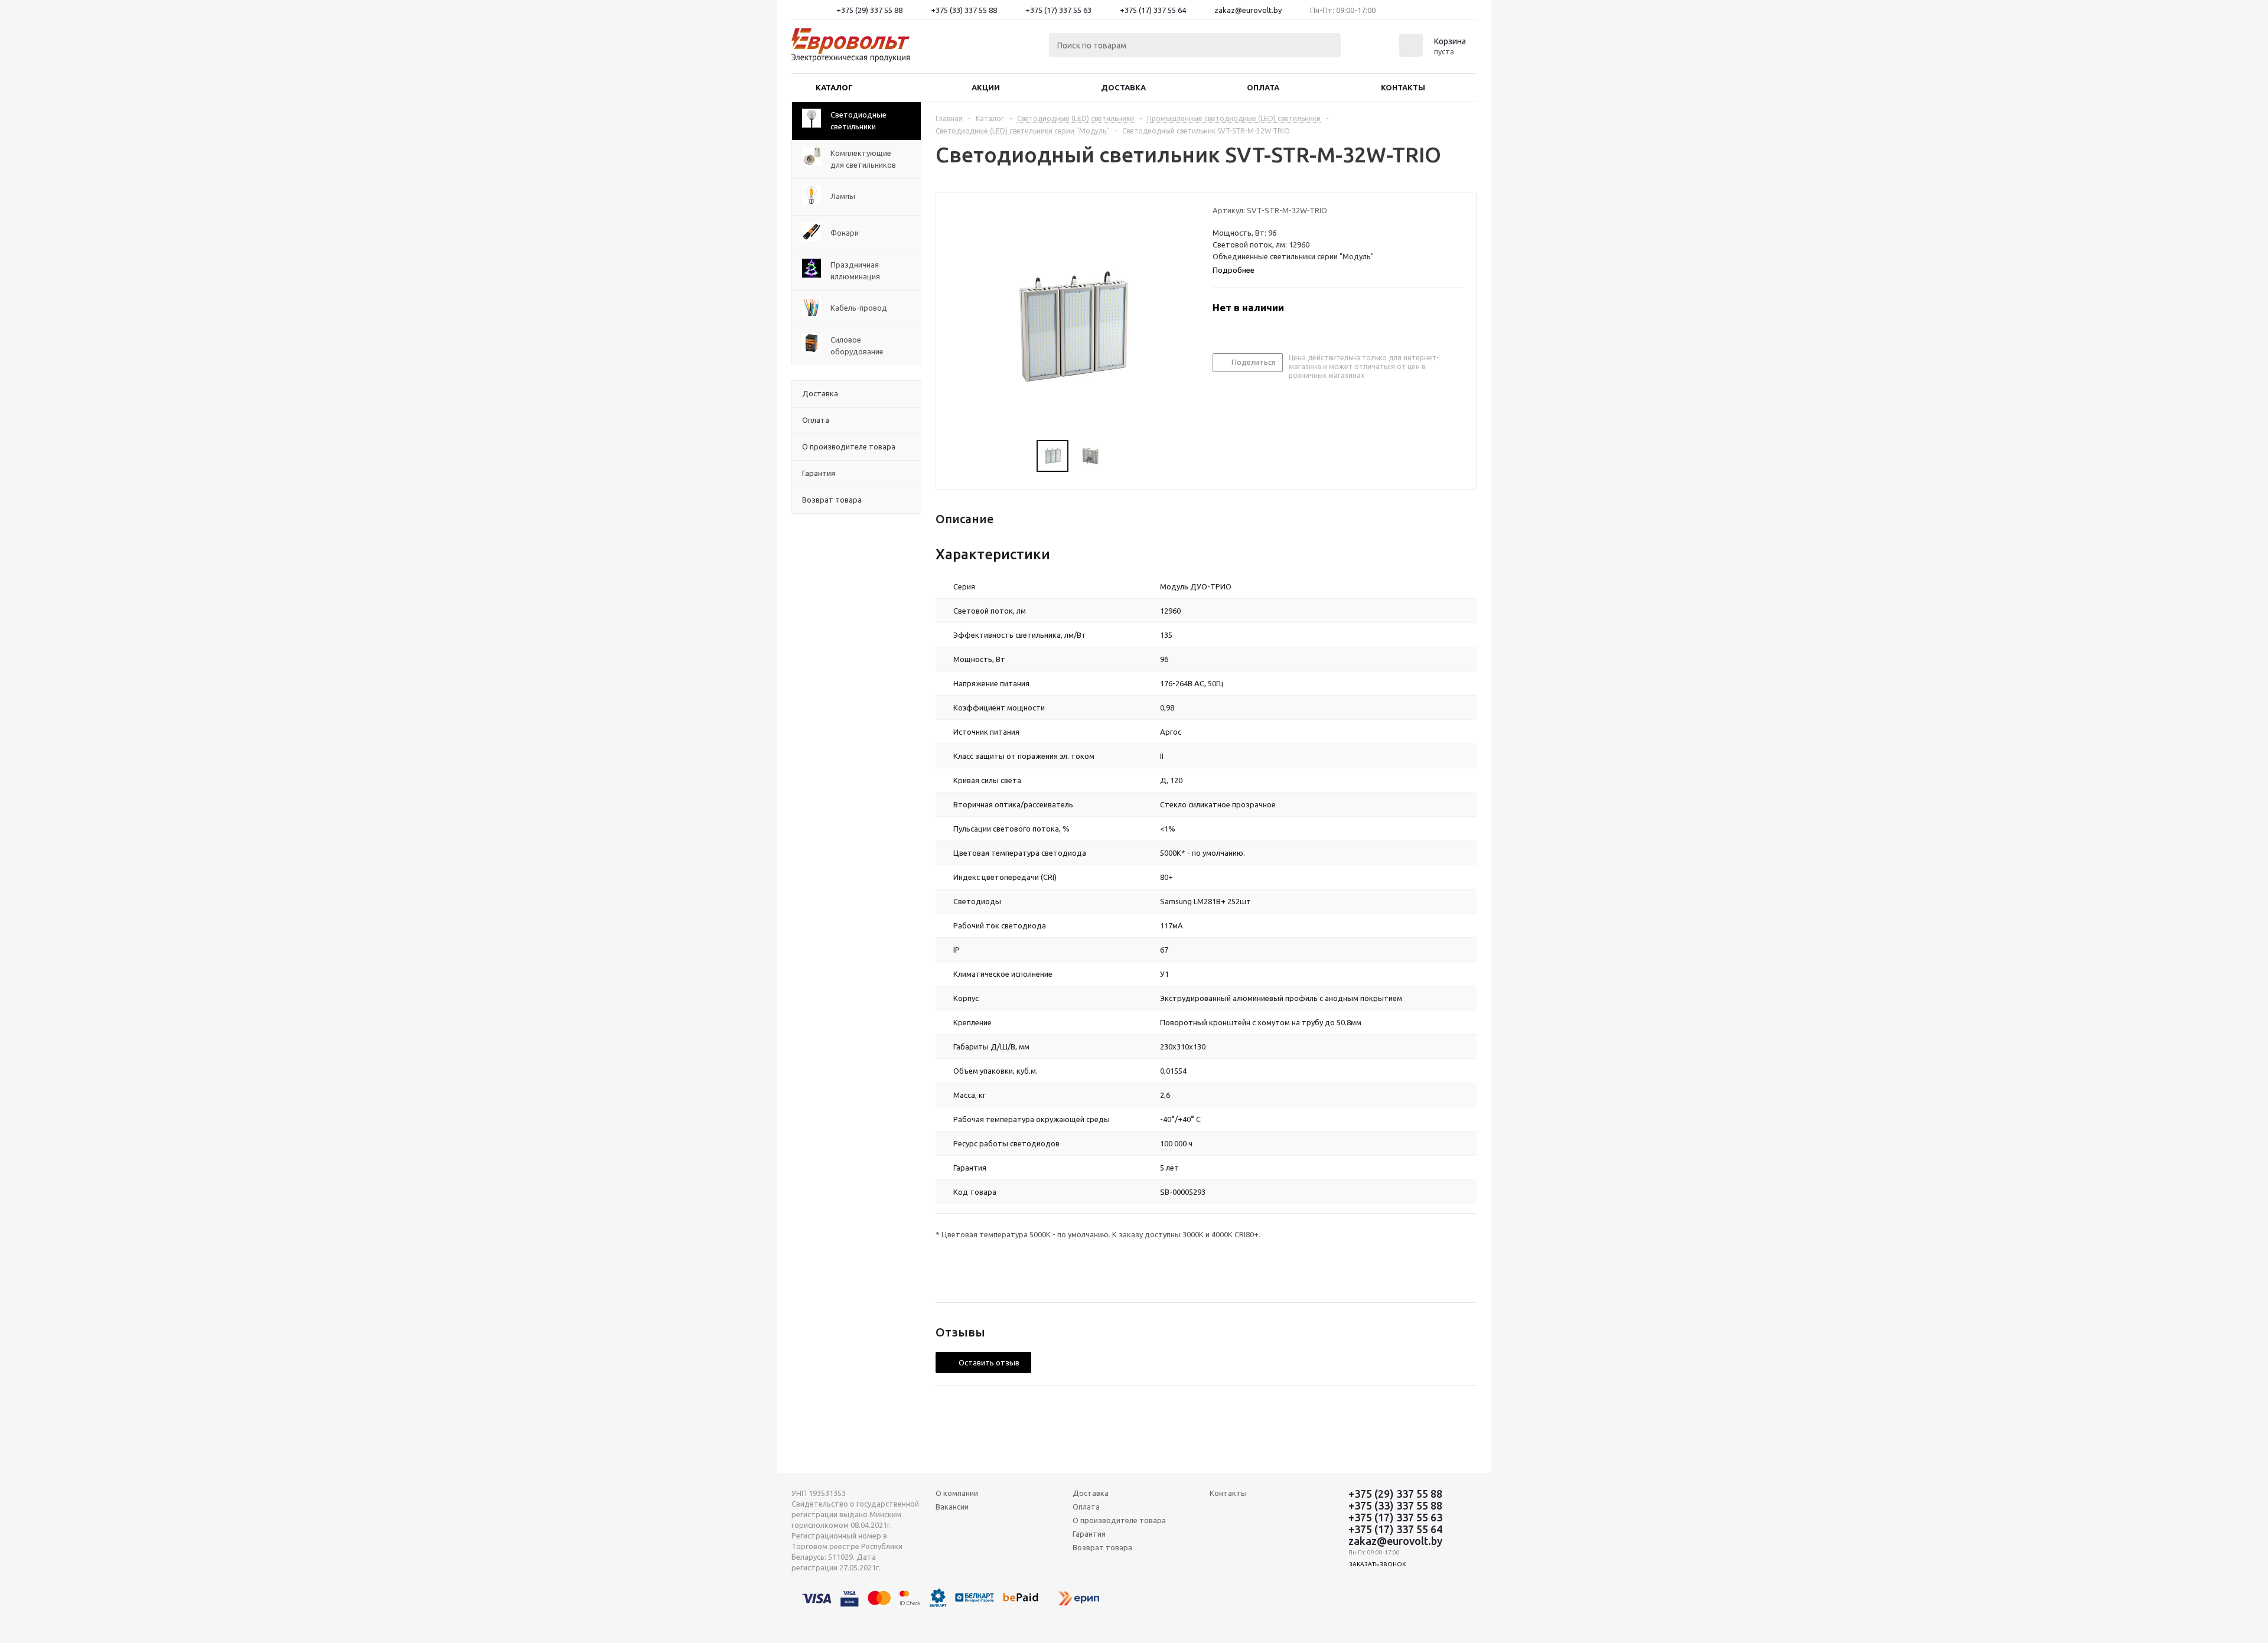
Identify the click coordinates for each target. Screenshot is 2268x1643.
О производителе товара (1119, 1520)
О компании (957, 1493)
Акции (986, 87)
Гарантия (1089, 1534)
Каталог (834, 87)
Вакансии (952, 1507)
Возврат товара (1102, 1547)
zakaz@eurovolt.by (1248, 10)
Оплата (1263, 87)
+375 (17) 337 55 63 (1058, 10)
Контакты (1403, 87)
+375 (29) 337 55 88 (869, 10)
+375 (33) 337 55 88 (964, 10)
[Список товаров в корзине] (1434, 53)
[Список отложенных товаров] (1374, 49)
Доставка (1123, 87)
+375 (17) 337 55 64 (1153, 10)
